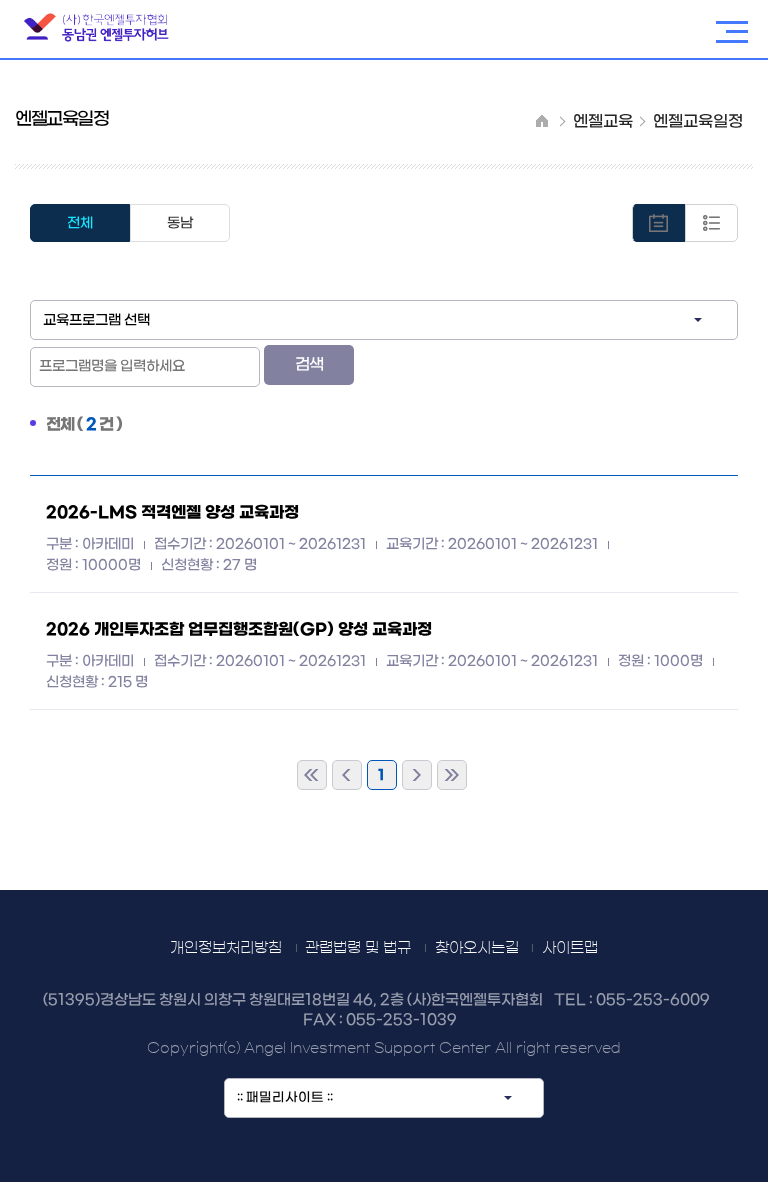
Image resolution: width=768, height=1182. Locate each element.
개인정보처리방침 (226, 947)
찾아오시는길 (477, 947)
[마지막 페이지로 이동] (452, 775)
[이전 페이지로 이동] (347, 775)
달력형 (711, 223)
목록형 (658, 223)
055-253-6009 (653, 1000)
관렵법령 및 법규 (358, 947)
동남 (180, 223)
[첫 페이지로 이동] (312, 775)
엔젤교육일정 (698, 121)
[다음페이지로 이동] (417, 775)
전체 (80, 223)
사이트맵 (570, 947)
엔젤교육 (603, 121)
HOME (542, 120)
